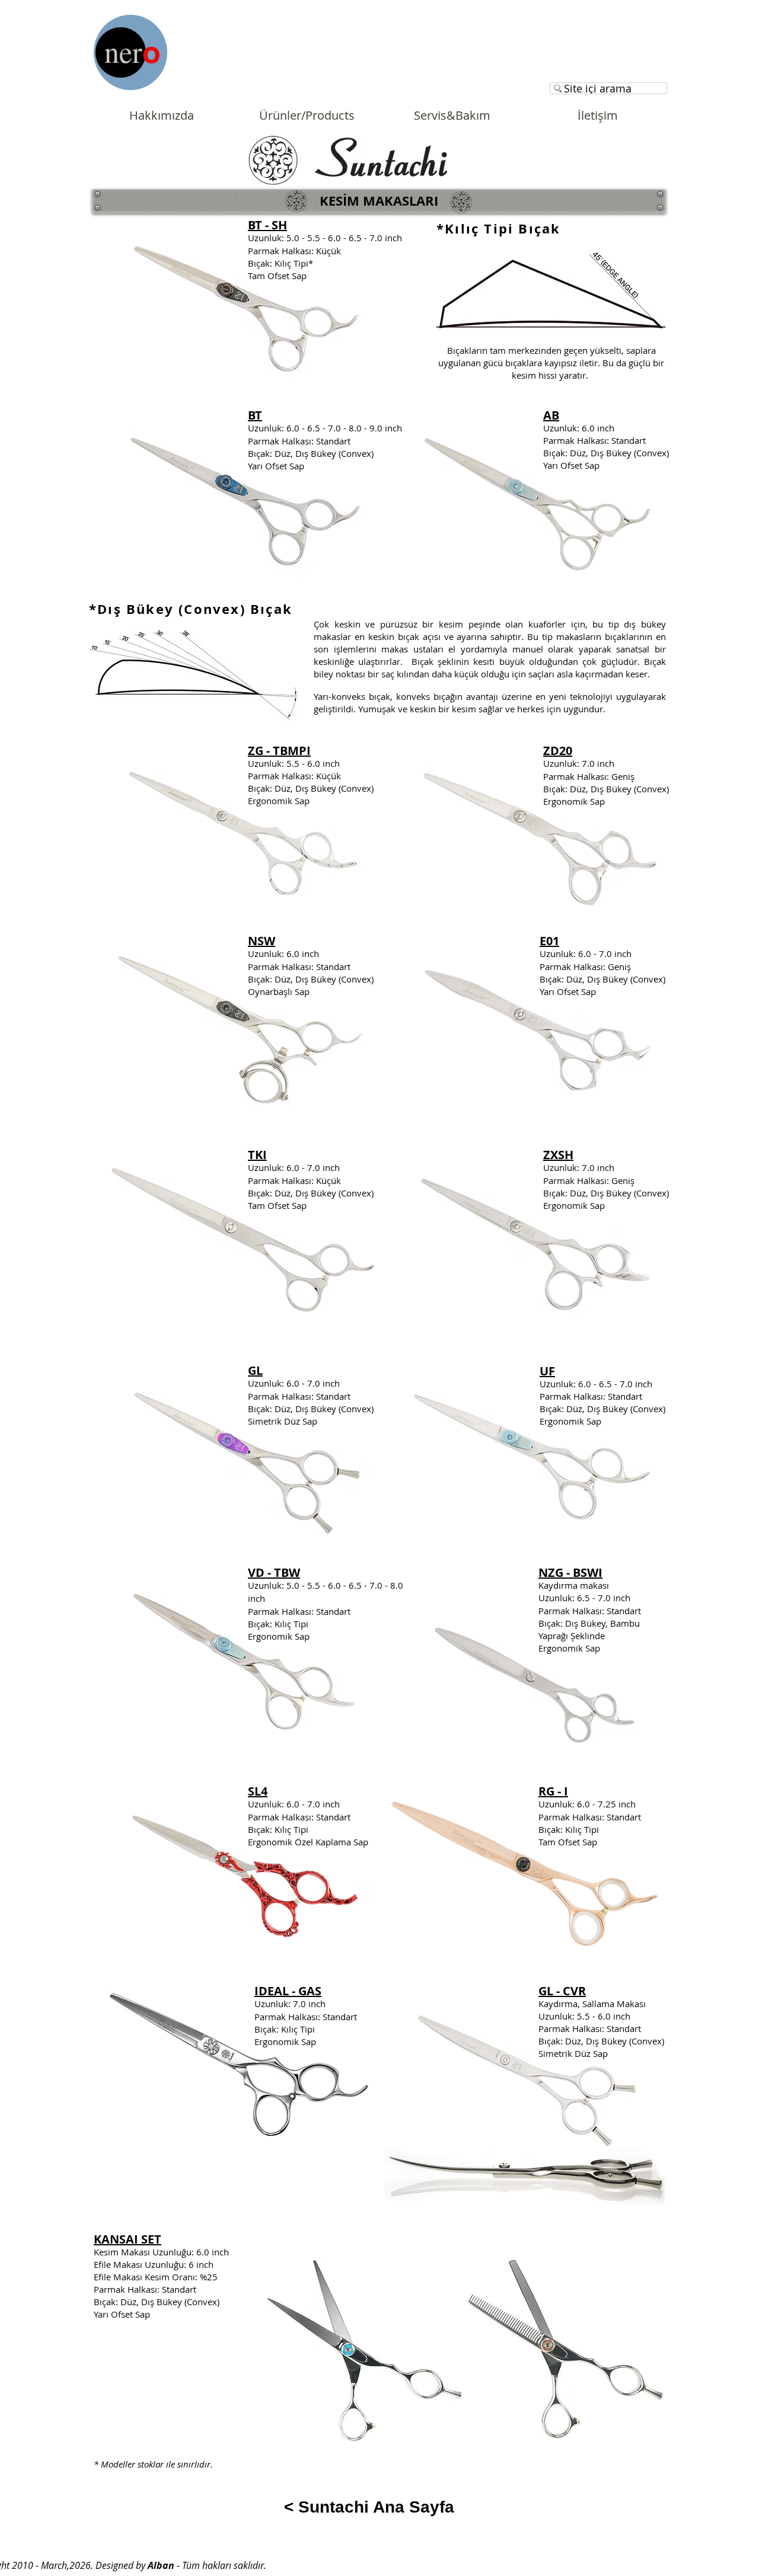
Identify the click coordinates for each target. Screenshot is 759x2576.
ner (123, 51)
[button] (379, 201)
